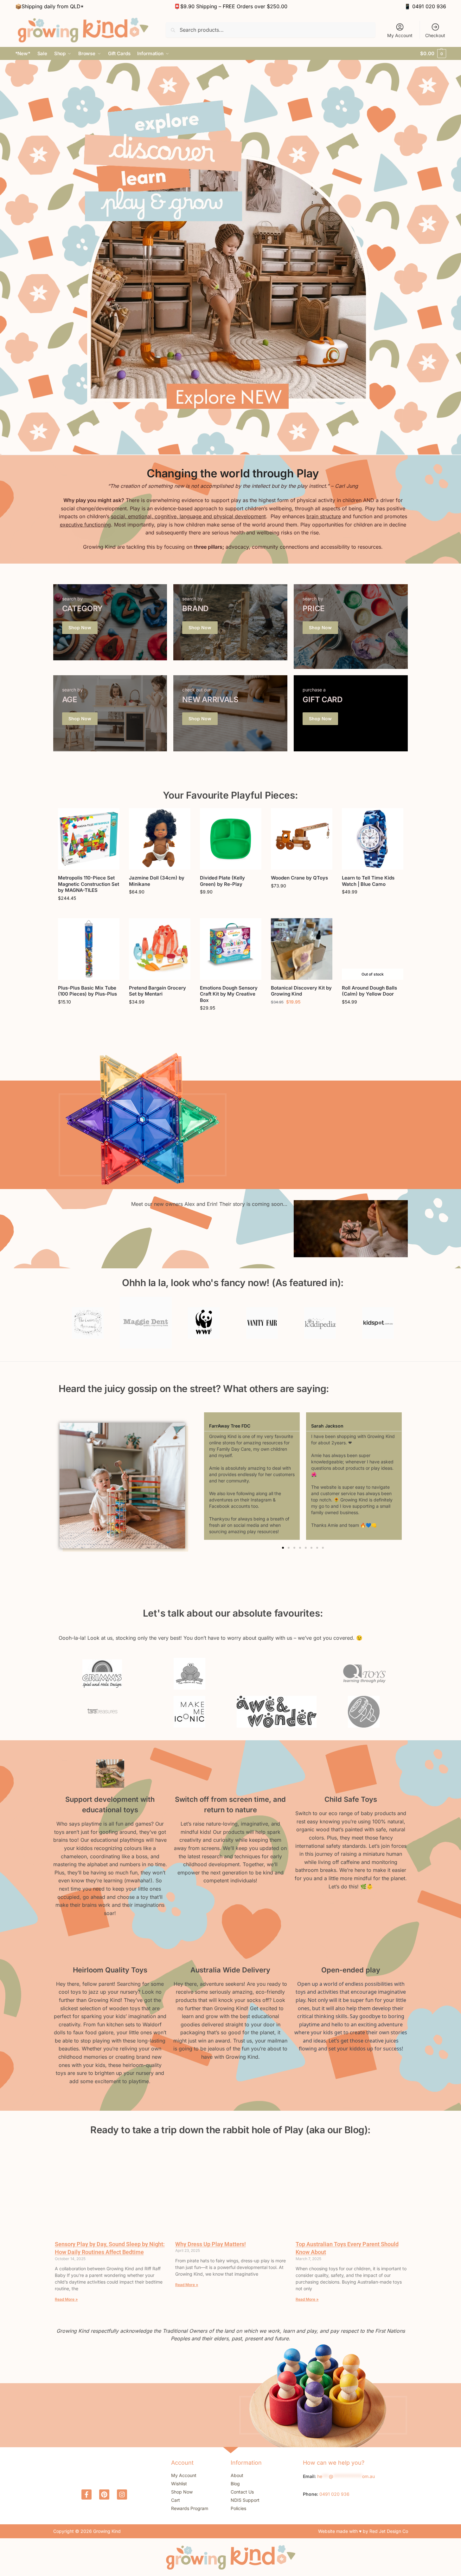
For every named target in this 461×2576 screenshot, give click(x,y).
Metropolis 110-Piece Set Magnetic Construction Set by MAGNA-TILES (89, 884)
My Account (400, 35)
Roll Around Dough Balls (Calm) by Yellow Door (369, 991)
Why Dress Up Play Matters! (211, 2244)
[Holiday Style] (110, 622)
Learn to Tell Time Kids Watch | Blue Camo (368, 881)
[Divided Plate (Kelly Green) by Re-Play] (231, 839)
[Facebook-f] (86, 2494)
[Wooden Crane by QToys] (302, 839)
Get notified (373, 1015)
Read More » (66, 2299)
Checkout (435, 35)
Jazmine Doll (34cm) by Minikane (157, 881)
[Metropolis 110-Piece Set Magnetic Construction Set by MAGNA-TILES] (89, 839)
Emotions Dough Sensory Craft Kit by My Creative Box (229, 994)
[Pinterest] (104, 2494)
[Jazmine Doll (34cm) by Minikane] (160, 839)
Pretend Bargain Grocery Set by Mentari (157, 991)
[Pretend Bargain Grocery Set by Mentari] (160, 949)
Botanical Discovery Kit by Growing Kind (301, 991)
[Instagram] (122, 2494)
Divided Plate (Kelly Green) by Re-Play (222, 881)
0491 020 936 (429, 6)
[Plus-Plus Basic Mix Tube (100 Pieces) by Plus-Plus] (89, 949)
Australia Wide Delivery (230, 1970)
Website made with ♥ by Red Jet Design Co (363, 2531)
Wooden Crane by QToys (299, 878)
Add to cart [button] (89, 912)
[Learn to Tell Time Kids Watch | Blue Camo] (373, 839)
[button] (433, 54)
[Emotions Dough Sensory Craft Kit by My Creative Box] (231, 949)
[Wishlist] (110, 818)
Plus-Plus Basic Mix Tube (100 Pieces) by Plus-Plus (87, 991)
